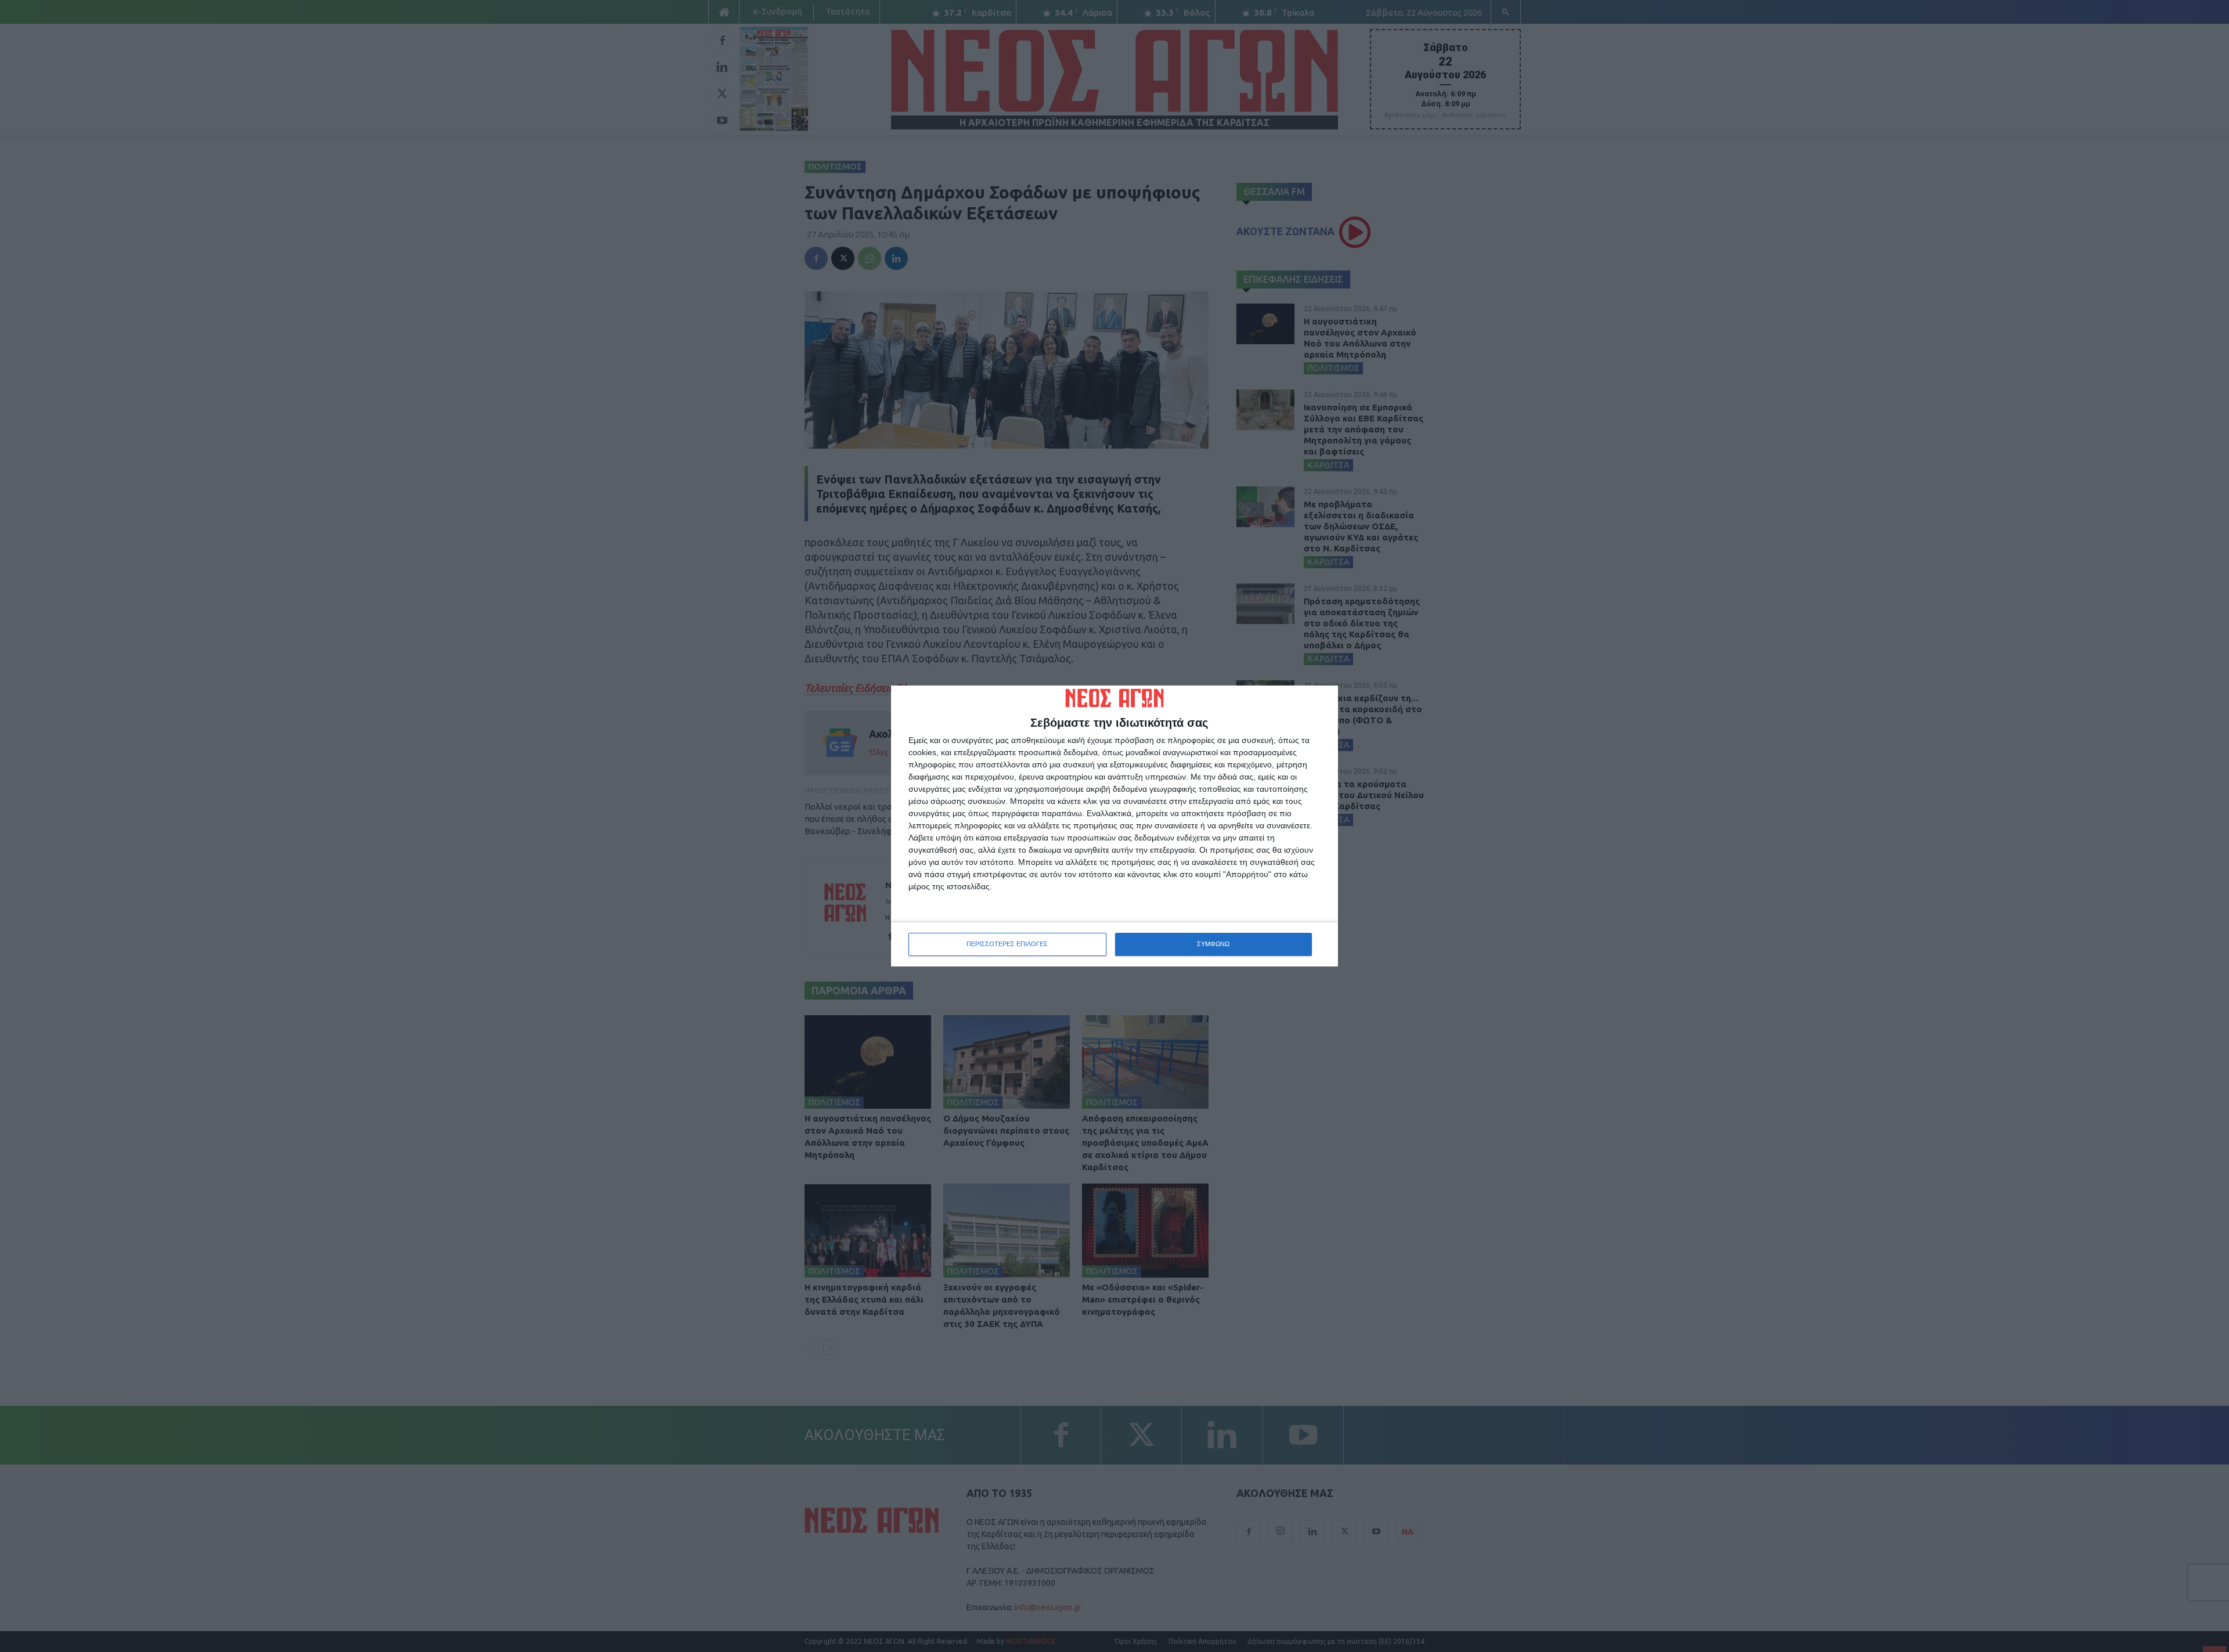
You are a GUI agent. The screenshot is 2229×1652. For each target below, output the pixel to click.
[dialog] (1114, 826)
